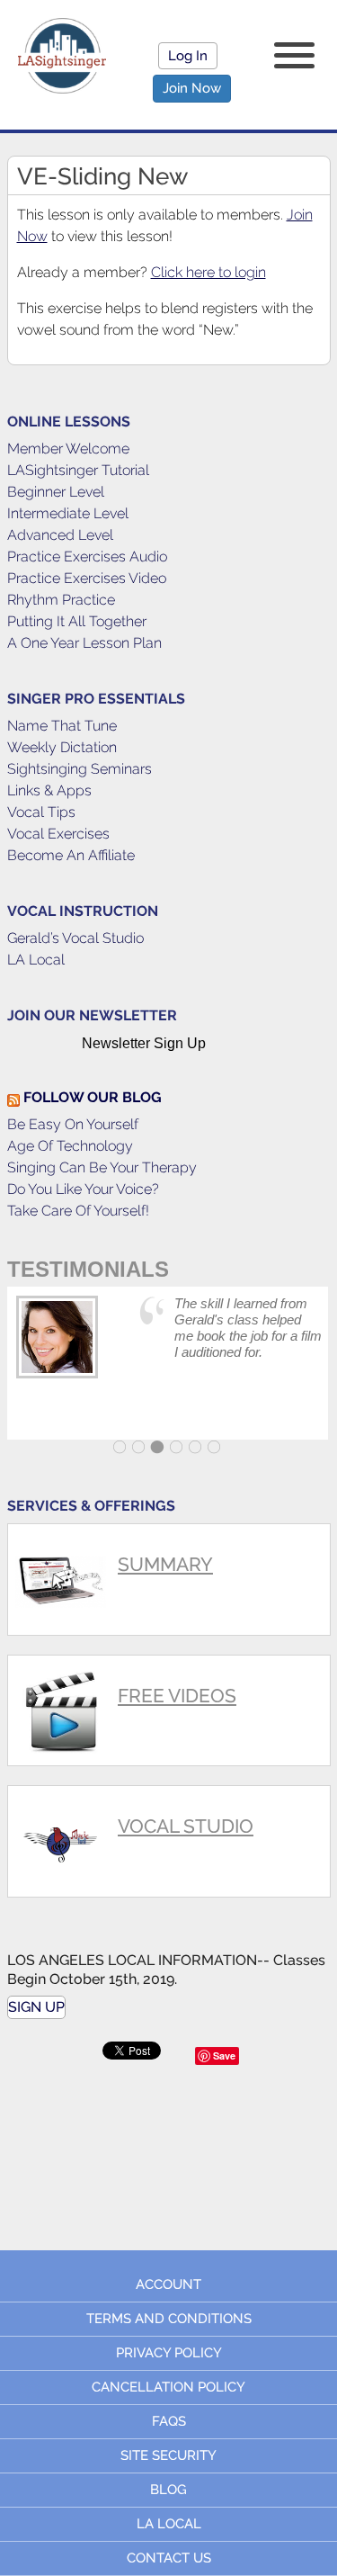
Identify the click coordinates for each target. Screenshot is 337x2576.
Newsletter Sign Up (144, 1043)
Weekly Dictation (62, 747)
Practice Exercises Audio (87, 556)
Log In (188, 56)
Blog (168, 2490)
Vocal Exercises (58, 834)
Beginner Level (56, 492)
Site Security (168, 2455)
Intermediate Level (68, 513)
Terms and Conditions (169, 2319)
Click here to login (208, 272)
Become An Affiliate (71, 855)
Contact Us (169, 2558)
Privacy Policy (169, 2353)
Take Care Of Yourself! (78, 1211)
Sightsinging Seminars (80, 769)
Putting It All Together (77, 621)
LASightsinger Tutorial (78, 470)
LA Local (36, 960)
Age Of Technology (70, 1146)
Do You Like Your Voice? (83, 1189)
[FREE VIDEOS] (169, 1663)
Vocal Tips (41, 812)
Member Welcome (68, 449)
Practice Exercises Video (87, 578)
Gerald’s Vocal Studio (75, 938)
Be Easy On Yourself (73, 1124)
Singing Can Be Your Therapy (102, 1167)
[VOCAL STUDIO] (169, 1794)
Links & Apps (49, 790)
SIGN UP (36, 2007)
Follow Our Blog (93, 1097)
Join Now (192, 88)
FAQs (169, 2421)
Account (168, 2284)
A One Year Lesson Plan (84, 643)
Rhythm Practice (61, 600)
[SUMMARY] (169, 1532)
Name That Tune (62, 726)
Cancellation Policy (168, 2387)
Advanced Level (60, 535)
